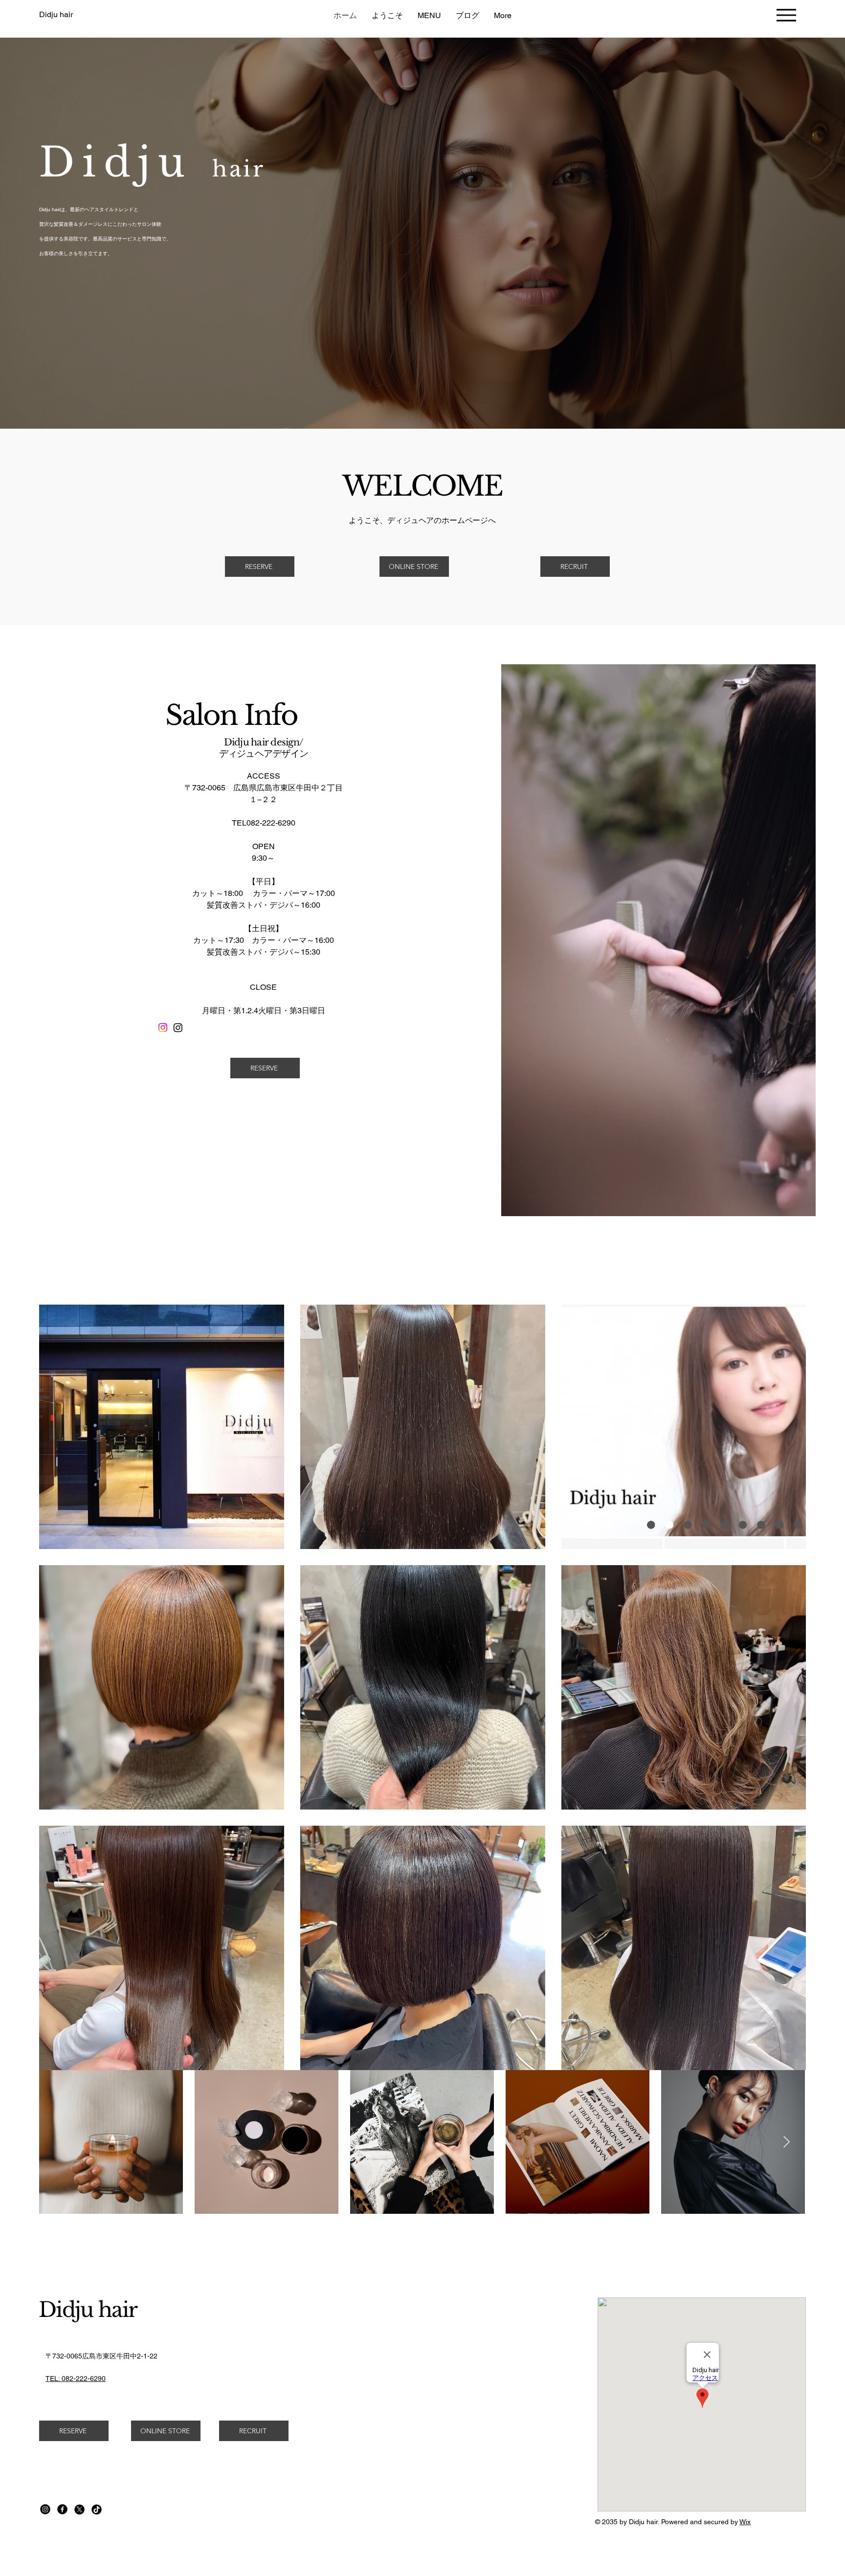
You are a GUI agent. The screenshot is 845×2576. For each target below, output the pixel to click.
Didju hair (88, 2310)
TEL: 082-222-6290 (76, 2379)
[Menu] (786, 15)
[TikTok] (97, 2509)
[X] (79, 2509)
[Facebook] (62, 2509)
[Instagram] (163, 1027)
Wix (745, 2522)
